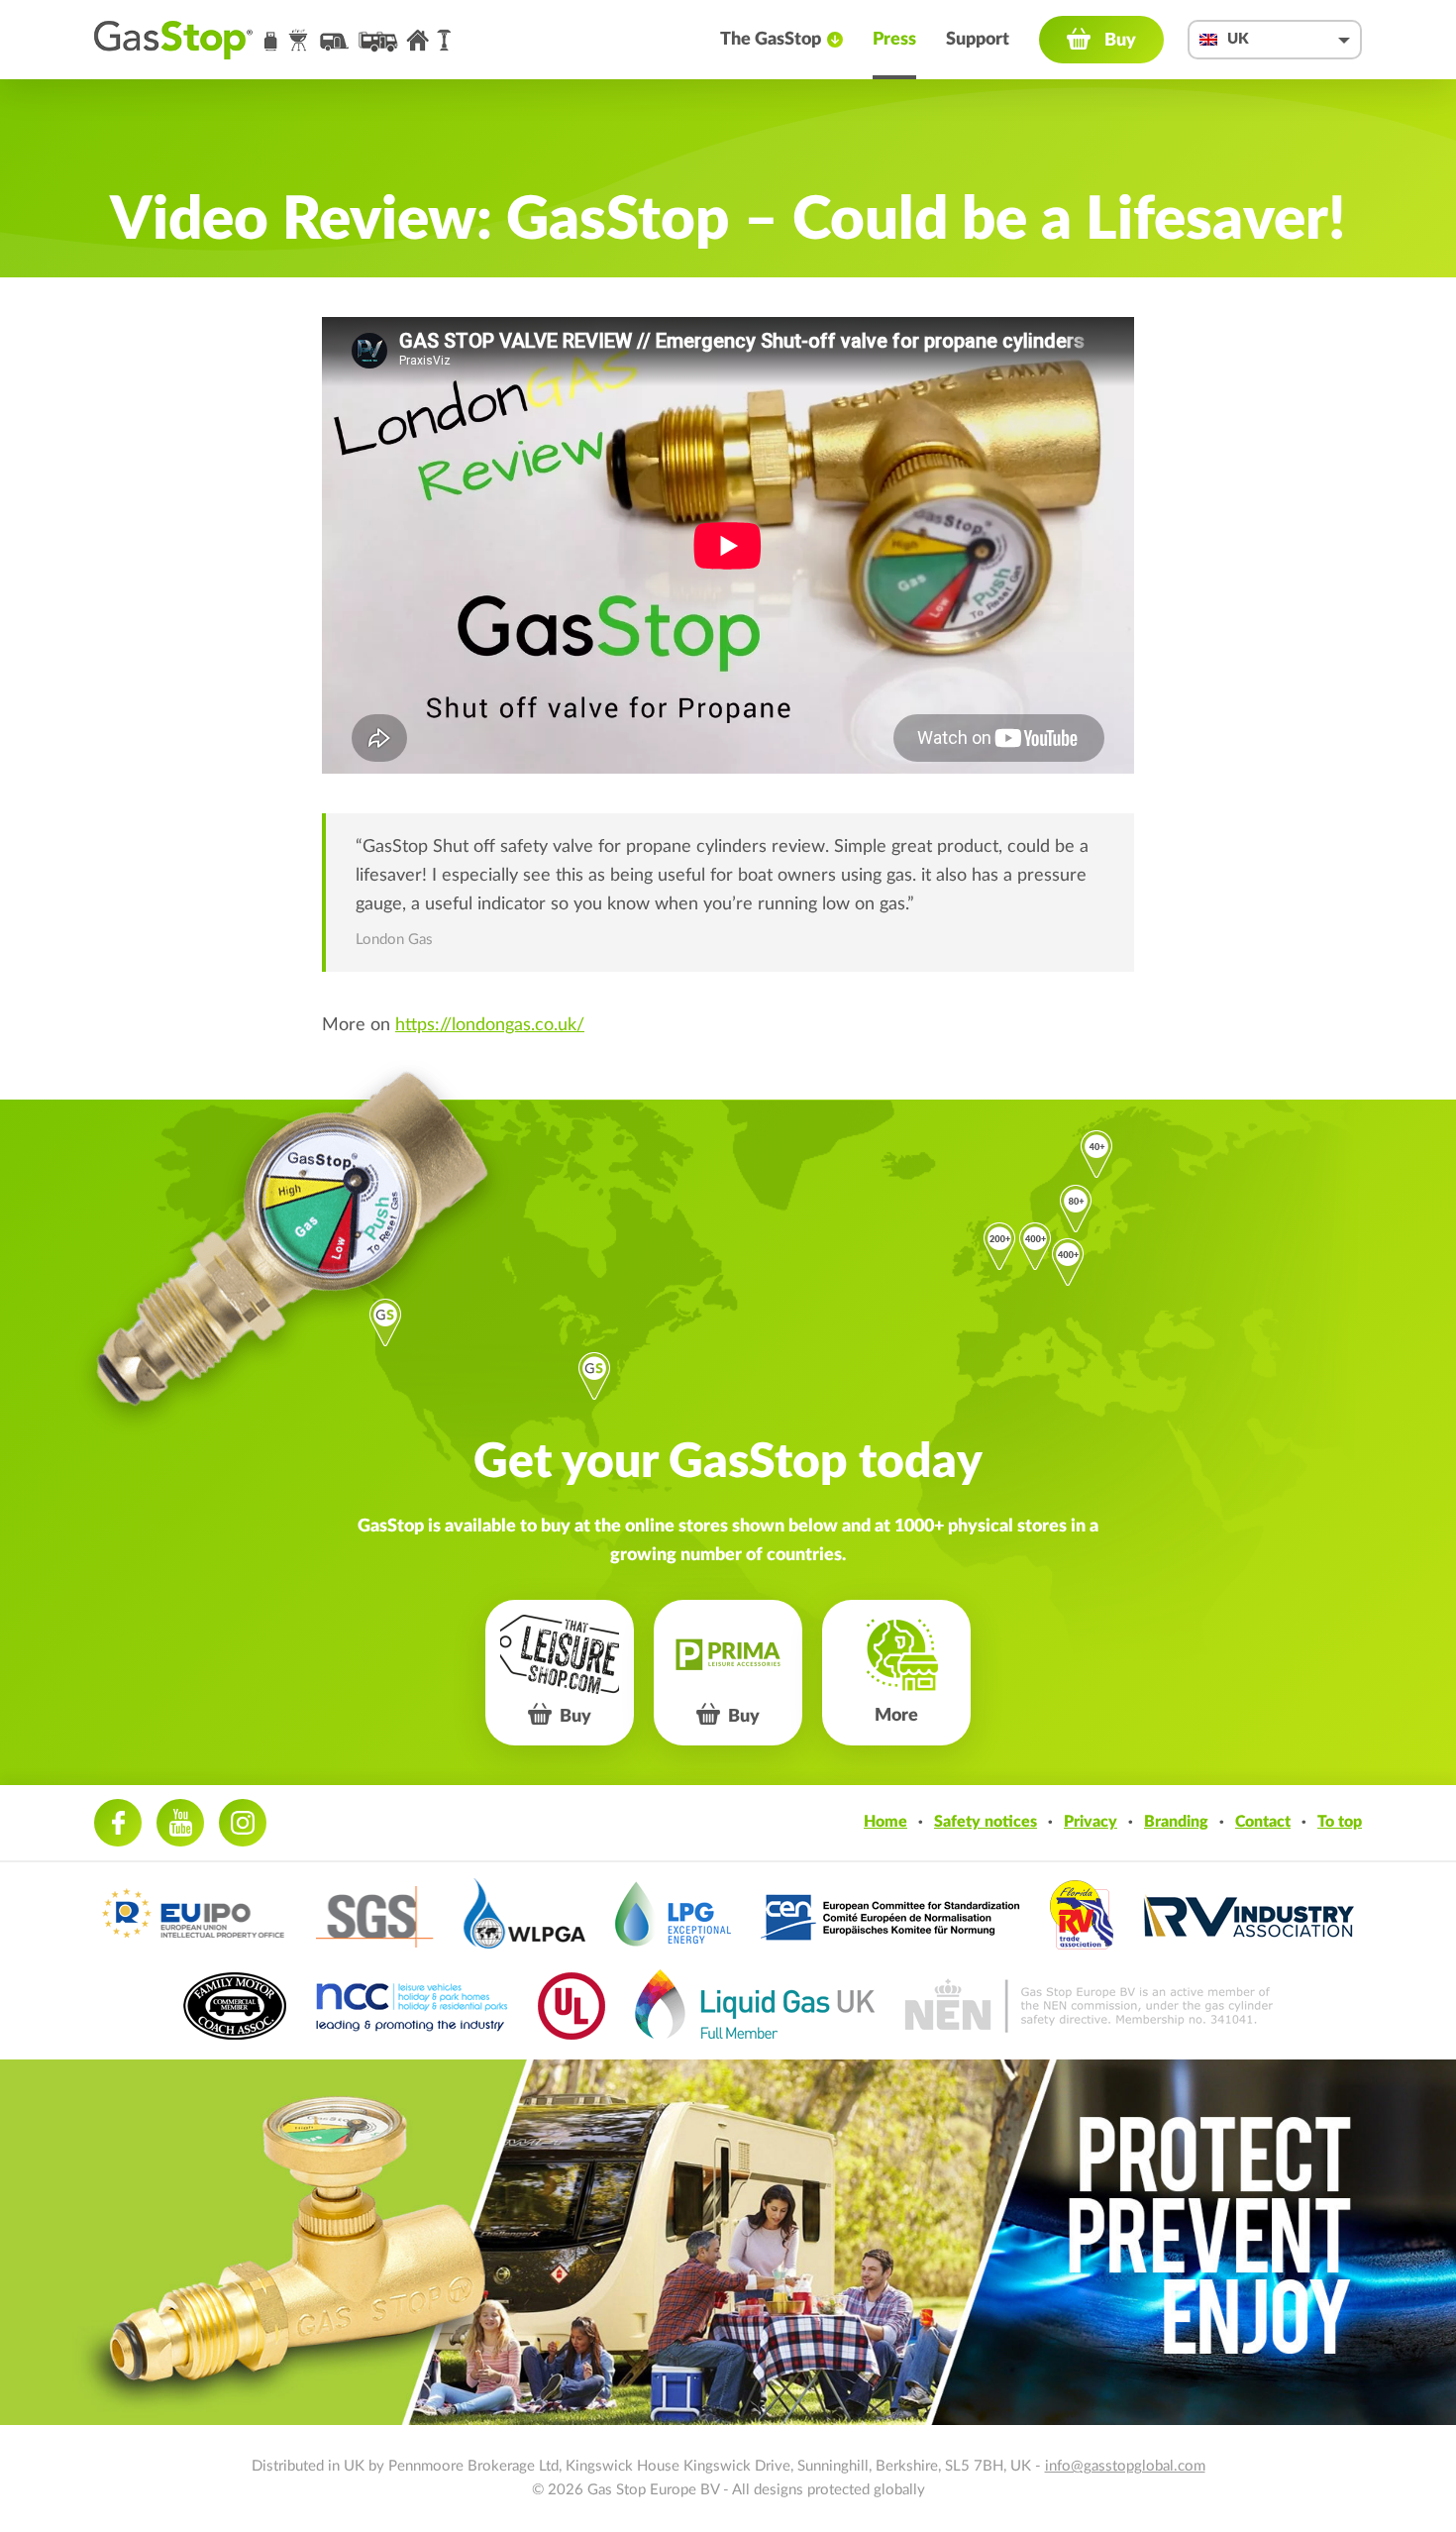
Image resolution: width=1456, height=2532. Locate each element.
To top (1340, 1822)
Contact (1263, 1822)
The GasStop (771, 40)
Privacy (1091, 1822)
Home (885, 1822)
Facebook (118, 1823)
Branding (1176, 1822)
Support (978, 40)
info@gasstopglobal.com (1125, 2466)
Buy (1120, 41)
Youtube (180, 1823)
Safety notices (986, 1822)
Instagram (243, 1823)
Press (894, 40)
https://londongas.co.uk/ (490, 1025)
